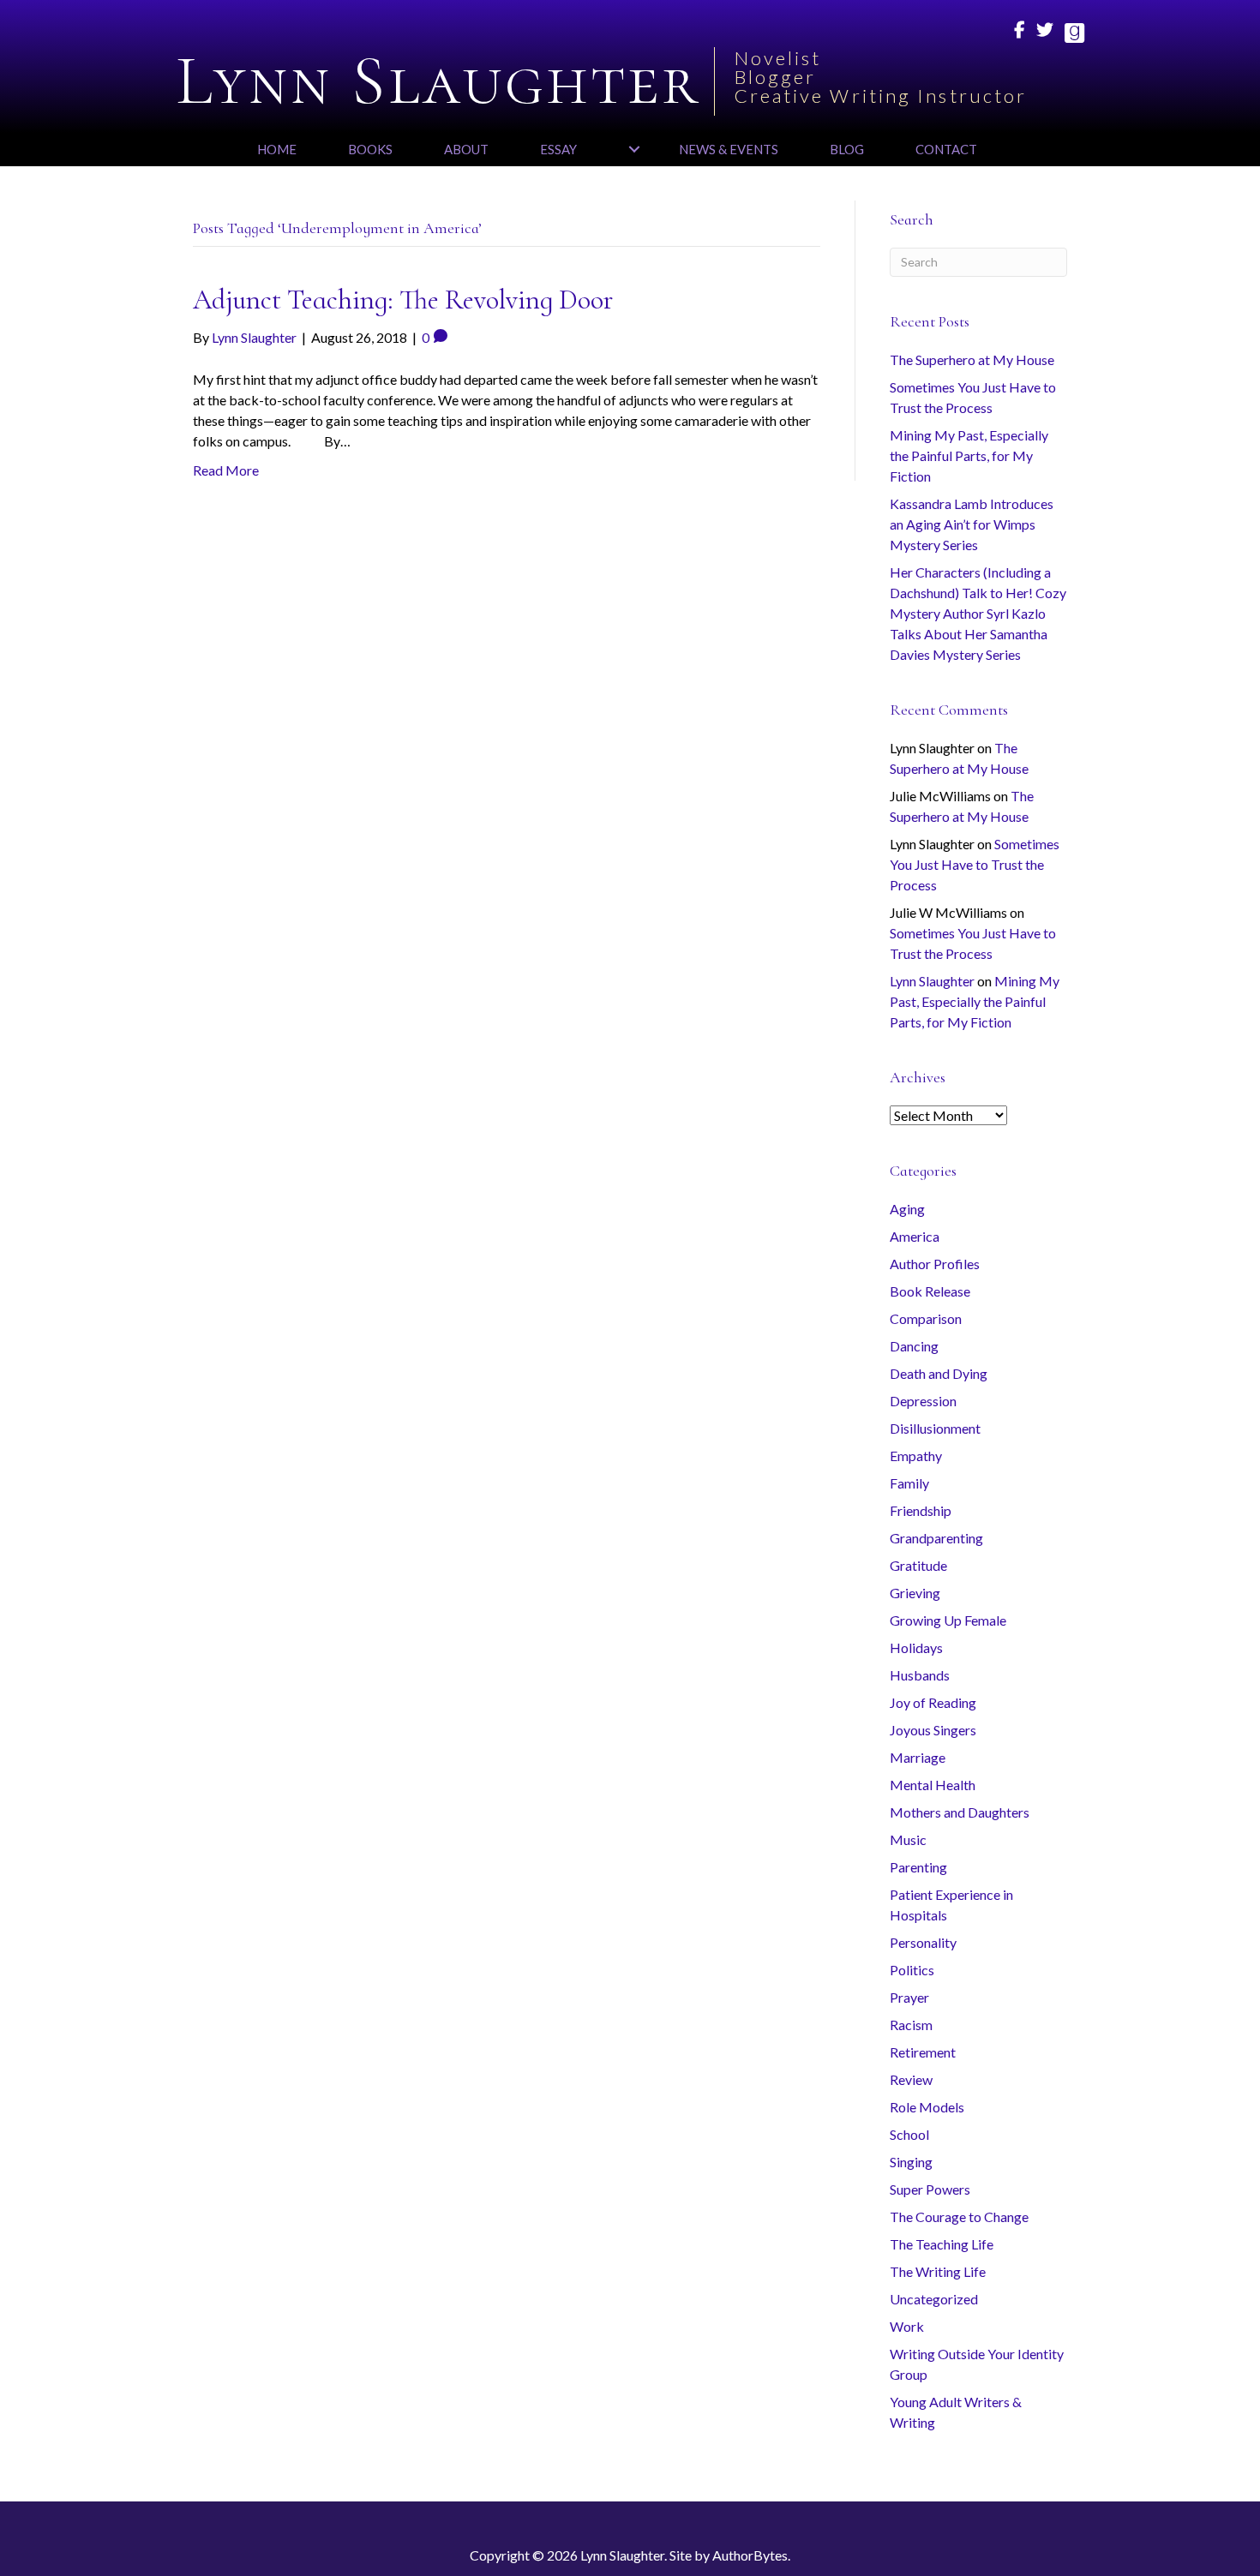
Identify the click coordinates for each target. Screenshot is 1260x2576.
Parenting (918, 1867)
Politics (912, 1970)
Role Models (927, 2107)
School (909, 2134)
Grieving (915, 1593)
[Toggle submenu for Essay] (634, 149)
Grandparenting (936, 1538)
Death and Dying (939, 1373)
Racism (911, 2025)
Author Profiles (935, 1264)
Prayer (909, 1997)
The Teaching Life (942, 2244)
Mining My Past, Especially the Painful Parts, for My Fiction (969, 455)
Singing (911, 2162)
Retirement (923, 2052)
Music (908, 1839)
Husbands (920, 1675)
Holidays (916, 1647)
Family (909, 1483)
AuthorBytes (750, 2555)
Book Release (930, 1291)
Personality (923, 1942)
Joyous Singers (933, 1730)
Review (911, 2079)
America (915, 1236)
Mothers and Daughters (960, 1812)
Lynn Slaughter (932, 981)
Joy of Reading (933, 1702)
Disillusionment (935, 1428)
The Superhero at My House (972, 359)
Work (907, 2326)
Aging (907, 1209)
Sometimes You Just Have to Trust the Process (975, 864)
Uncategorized (934, 2299)
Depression (923, 1401)
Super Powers (930, 2189)
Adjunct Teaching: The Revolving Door (403, 300)
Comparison (926, 1318)
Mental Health (933, 1785)
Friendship (921, 1510)
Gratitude (918, 1565)
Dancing (914, 1346)
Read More (226, 470)
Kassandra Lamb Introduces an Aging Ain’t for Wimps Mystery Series (972, 524)
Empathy (916, 1456)
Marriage (918, 1757)
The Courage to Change (959, 2217)
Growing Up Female (948, 1620)
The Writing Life (938, 2271)
